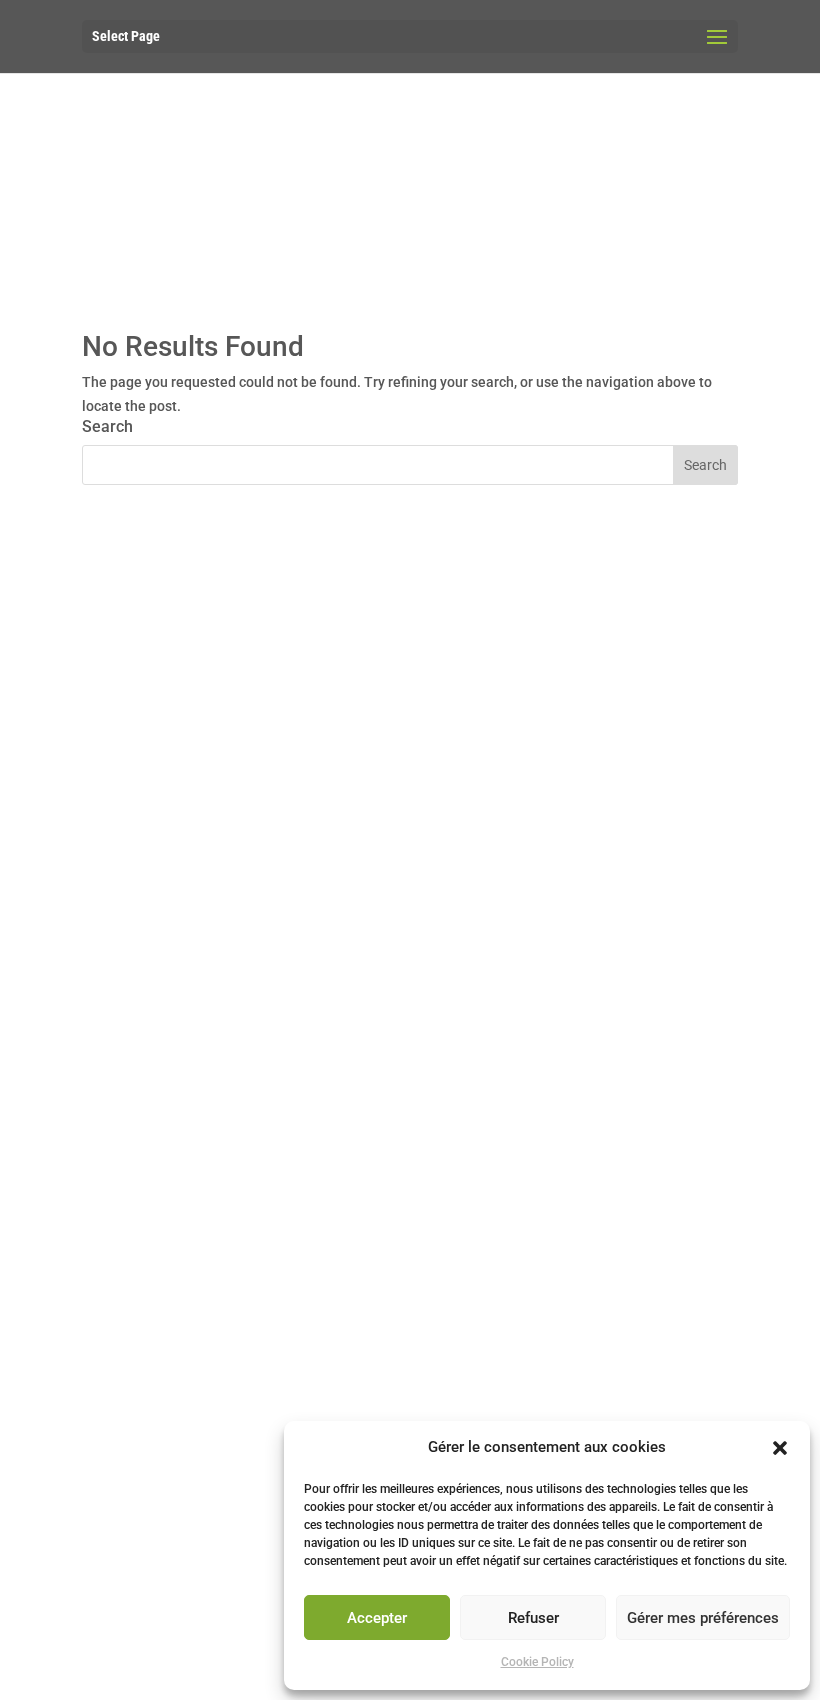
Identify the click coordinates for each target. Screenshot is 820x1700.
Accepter (377, 1618)
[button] (780, 1448)
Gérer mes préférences (703, 1618)
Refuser (533, 1618)
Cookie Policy (537, 1662)
